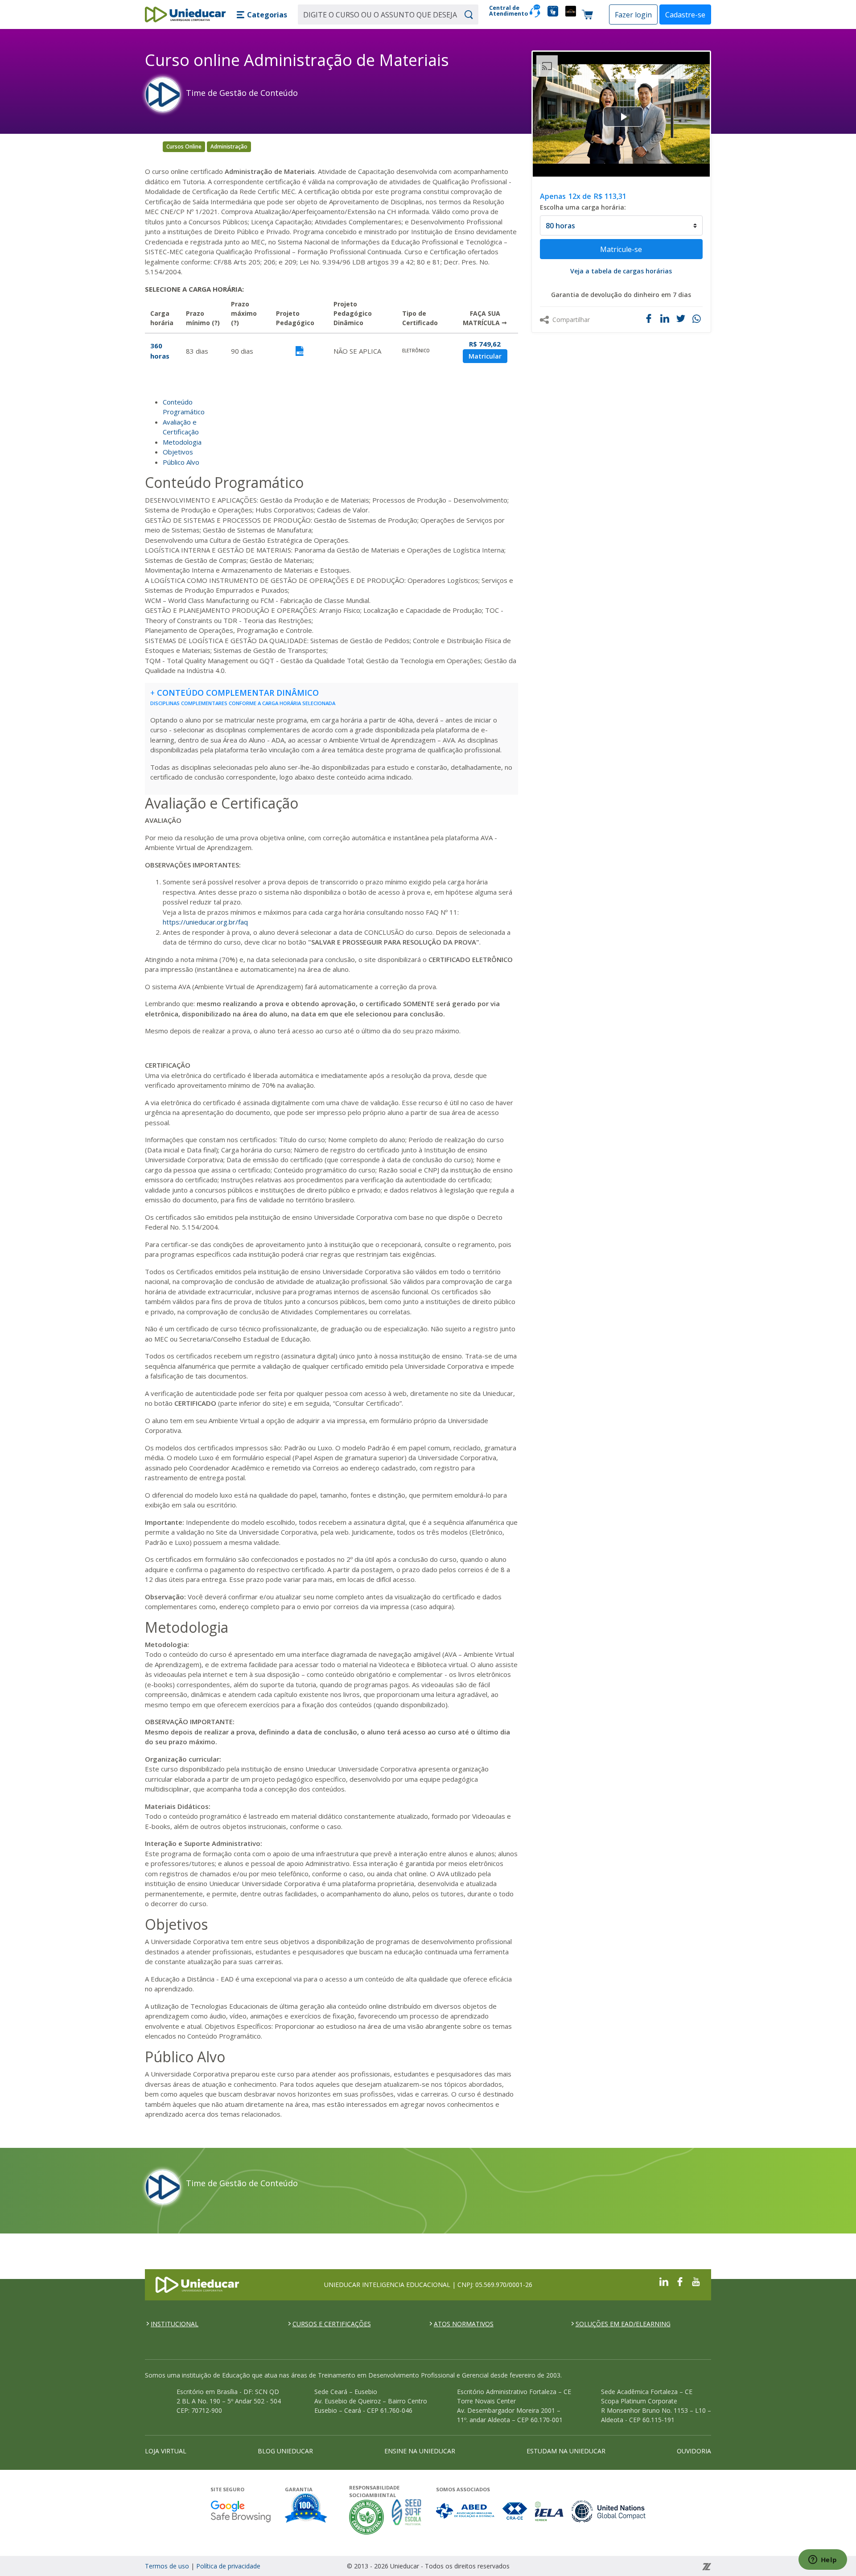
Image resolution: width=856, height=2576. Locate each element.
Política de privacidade (228, 2566)
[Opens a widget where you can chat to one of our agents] (823, 2560)
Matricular (485, 356)
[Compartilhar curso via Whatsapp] (698, 319)
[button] (262, 15)
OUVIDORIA (694, 2451)
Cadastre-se (685, 15)
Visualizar (299, 351)
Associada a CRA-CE (515, 2511)
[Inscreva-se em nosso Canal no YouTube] (696, 2281)
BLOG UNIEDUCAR (285, 2451)
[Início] (185, 14)
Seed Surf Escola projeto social (407, 2517)
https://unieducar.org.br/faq (205, 922)
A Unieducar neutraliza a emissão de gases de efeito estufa (367, 2517)
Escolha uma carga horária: (583, 207)
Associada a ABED (466, 2511)
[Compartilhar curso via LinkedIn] (665, 318)
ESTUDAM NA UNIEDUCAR (566, 2451)
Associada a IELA (550, 2511)
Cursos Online (184, 147)
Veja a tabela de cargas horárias (621, 271)
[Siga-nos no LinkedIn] (664, 2281)
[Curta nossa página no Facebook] (680, 2281)
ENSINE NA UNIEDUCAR (420, 2451)
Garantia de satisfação (306, 2509)
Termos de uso (167, 2566)
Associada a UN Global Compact (609, 2511)
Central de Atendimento (506, 11)
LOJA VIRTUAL (166, 2451)
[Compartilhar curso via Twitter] (681, 318)
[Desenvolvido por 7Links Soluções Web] (626, 2566)
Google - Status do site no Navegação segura (241, 2511)
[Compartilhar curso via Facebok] (649, 318)
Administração (229, 147)
